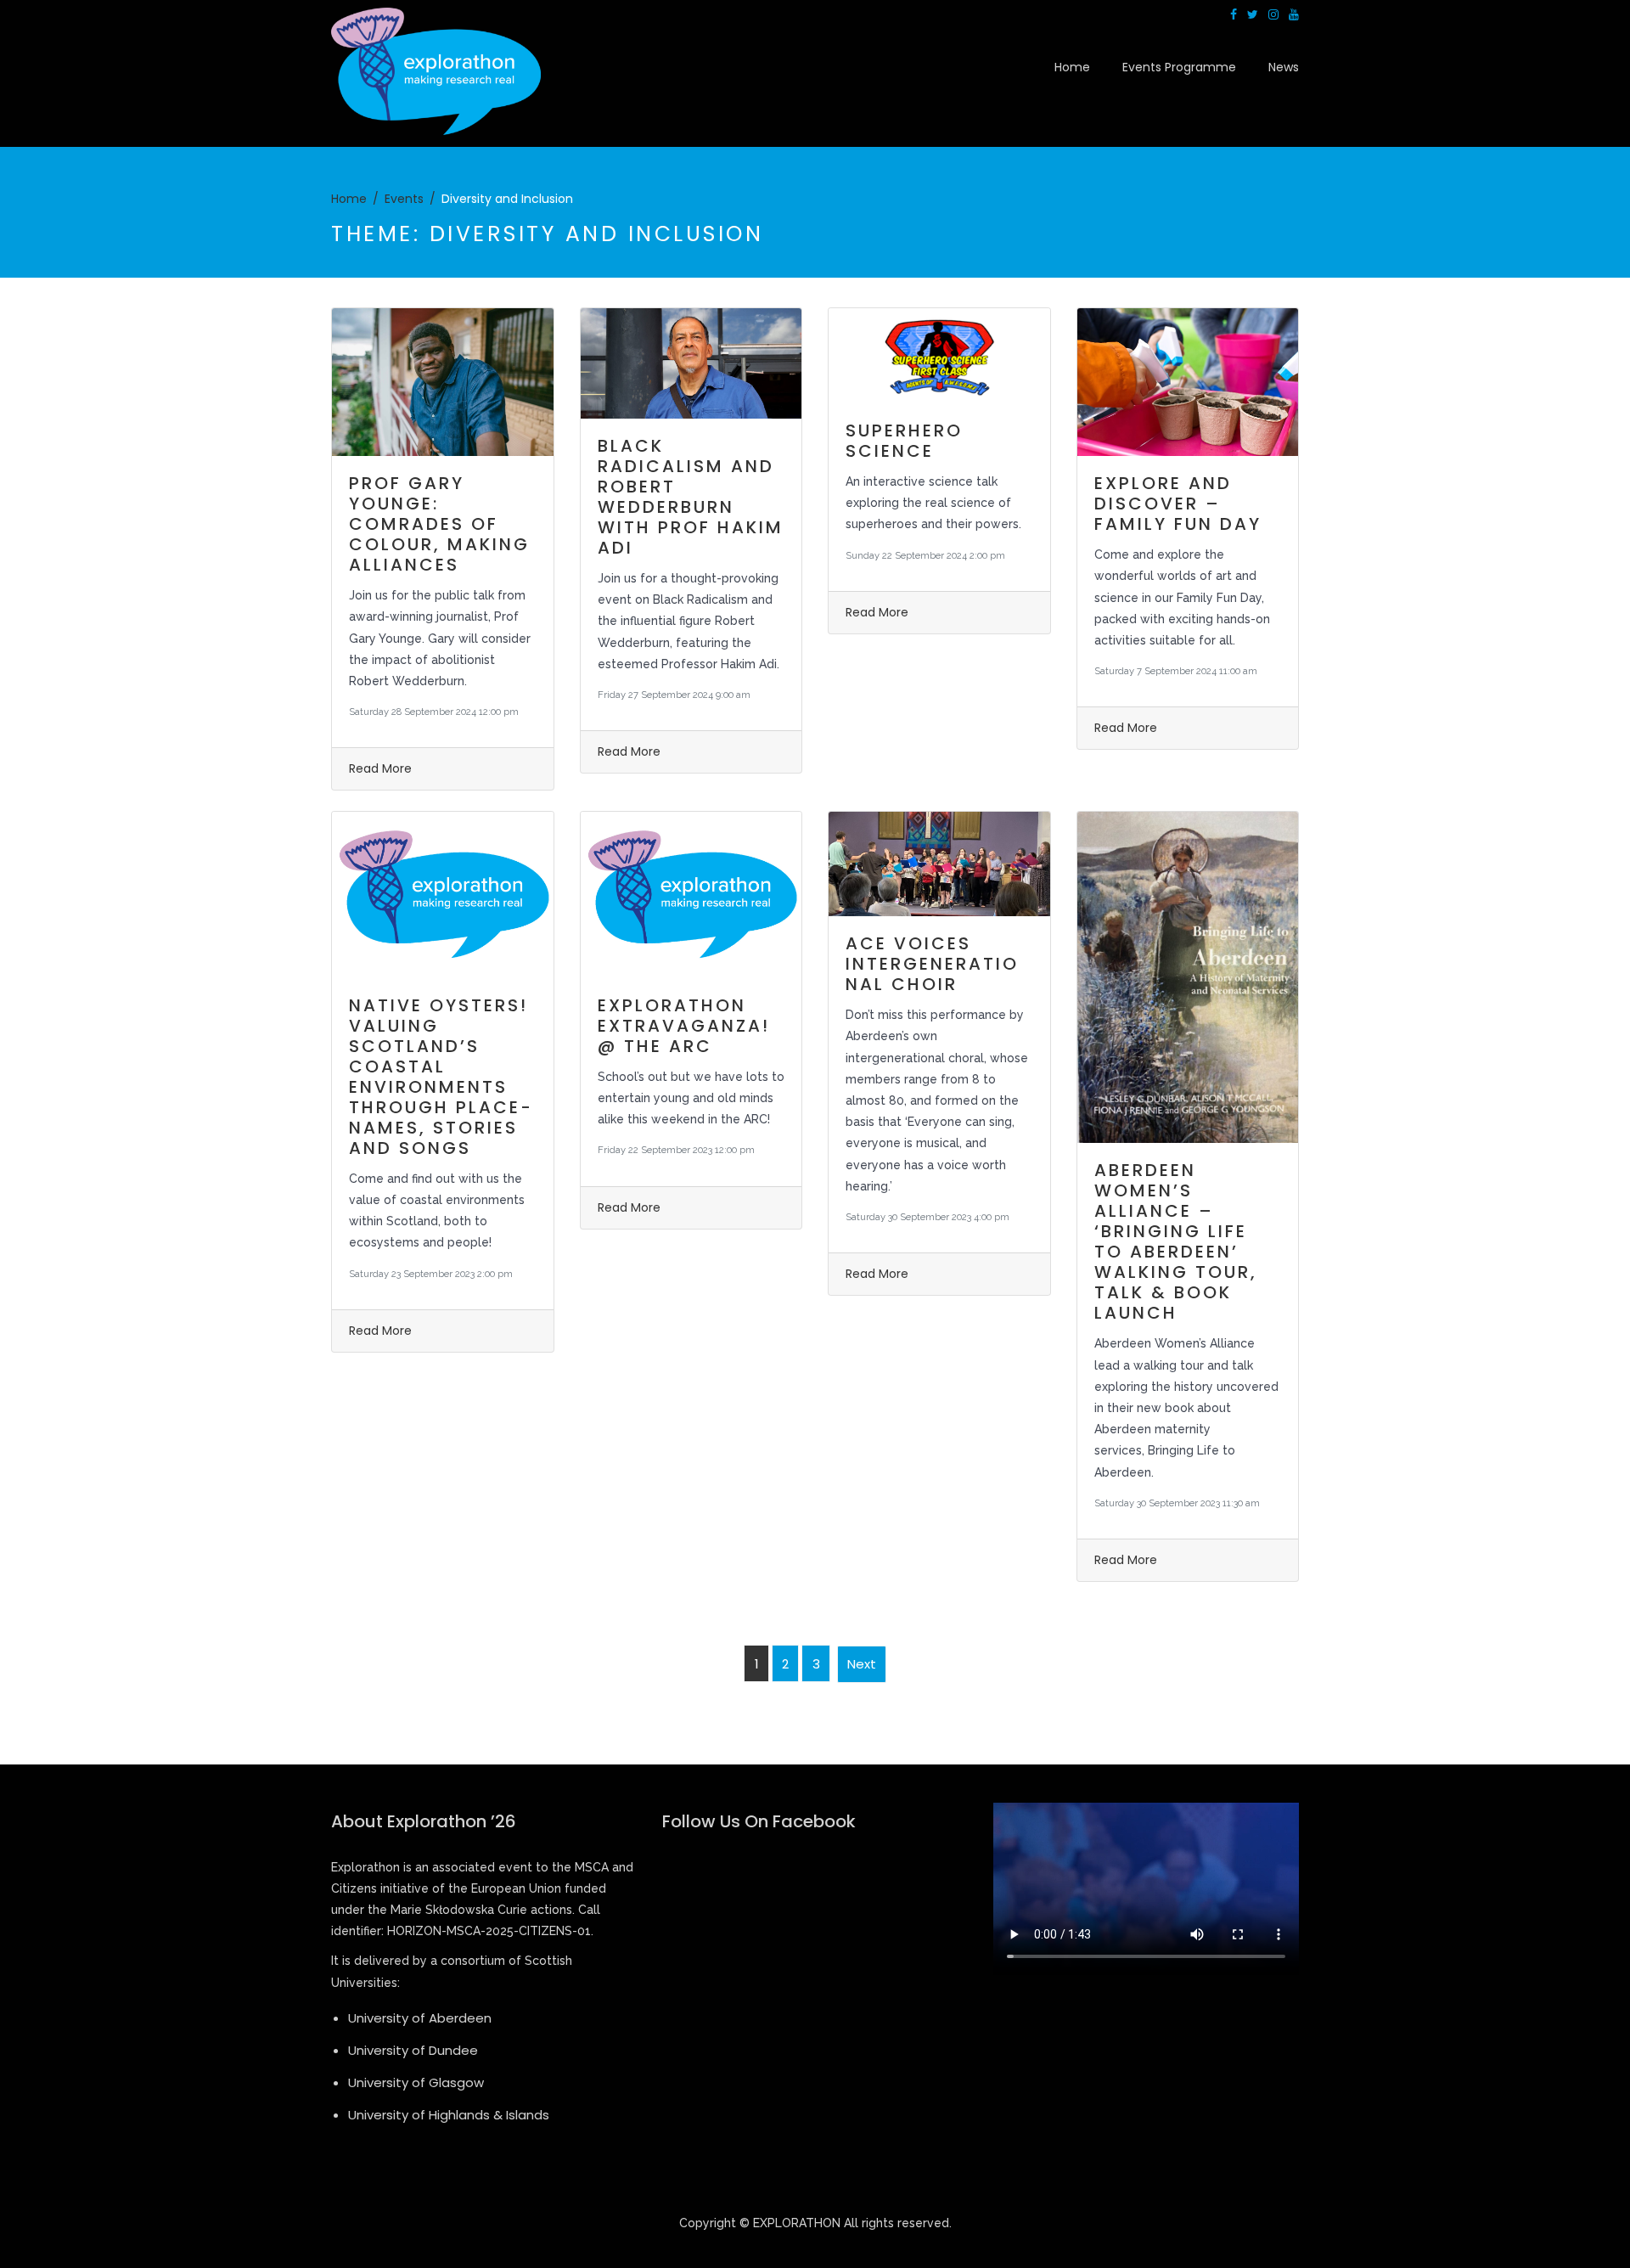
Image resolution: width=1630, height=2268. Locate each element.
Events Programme (1179, 67)
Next (862, 1664)
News (1284, 67)
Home (1072, 67)
